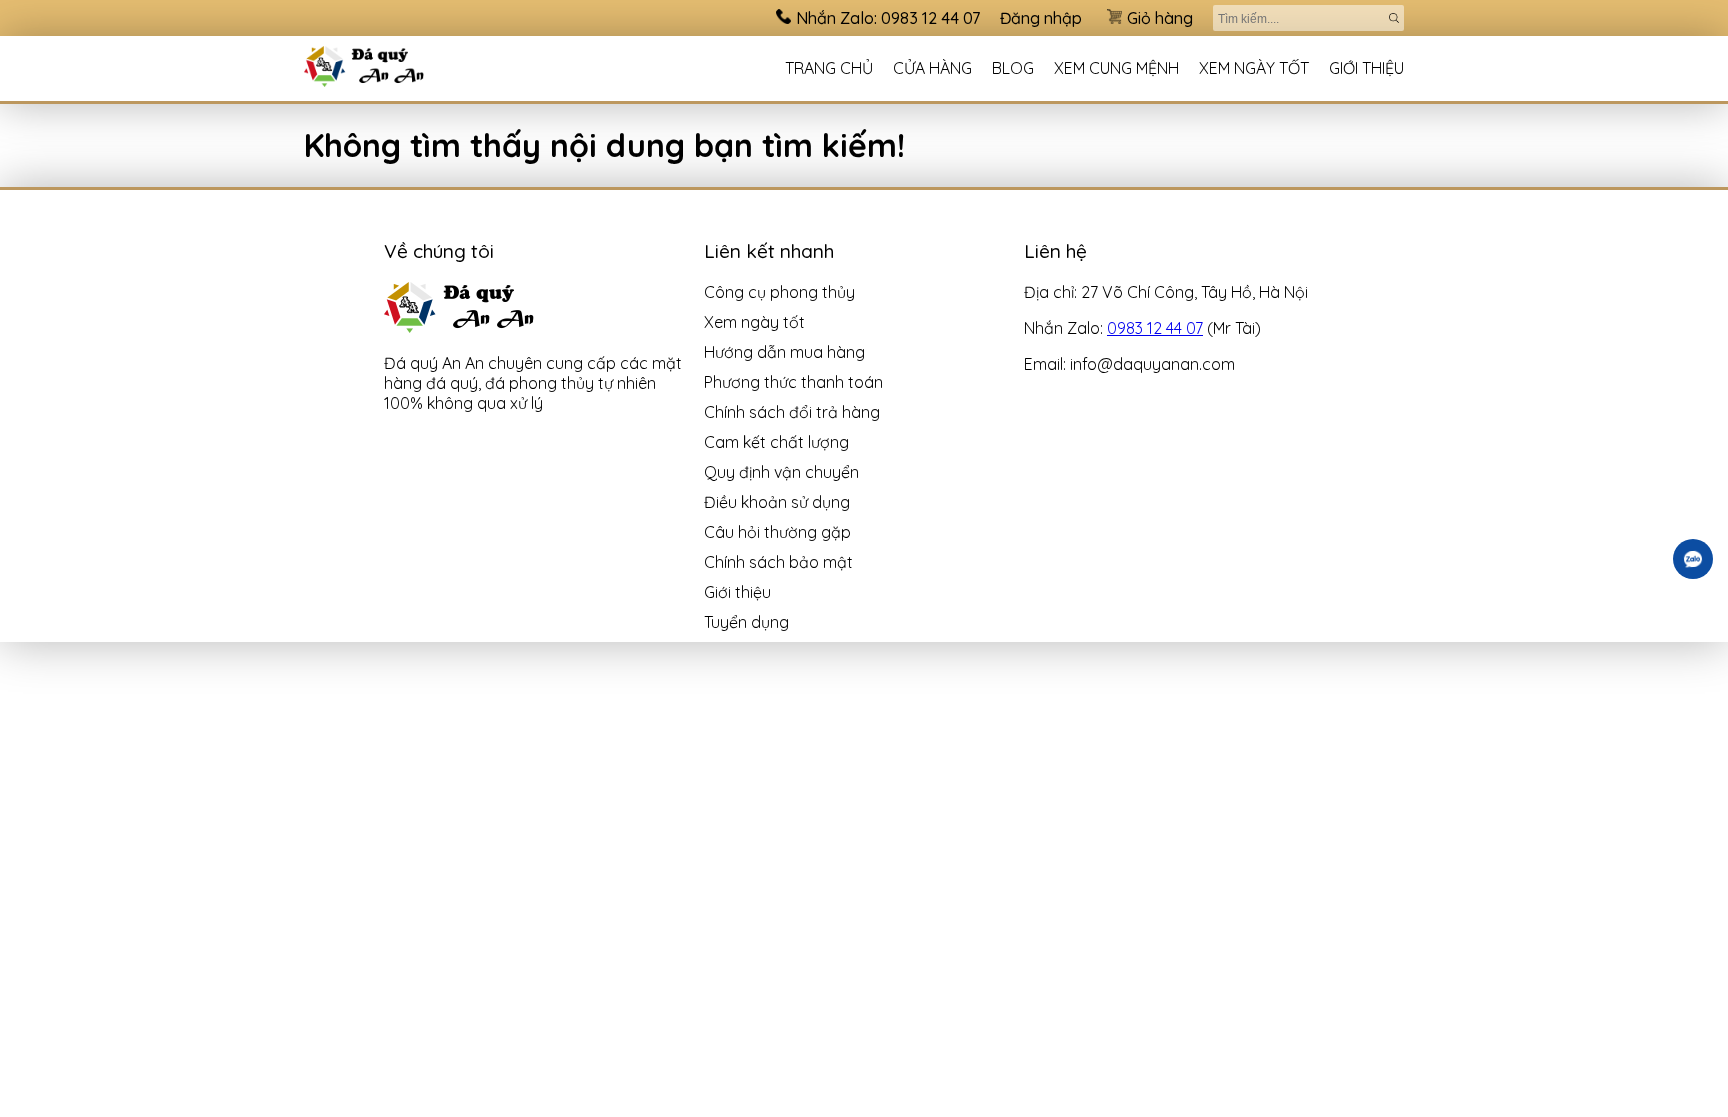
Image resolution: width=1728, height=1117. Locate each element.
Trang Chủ (829, 68)
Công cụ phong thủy (779, 292)
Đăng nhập (1041, 18)
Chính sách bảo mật (778, 562)
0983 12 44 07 (1155, 328)
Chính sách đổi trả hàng (792, 412)
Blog (1013, 68)
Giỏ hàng (1160, 18)
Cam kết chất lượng (776, 442)
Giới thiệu (1366, 68)
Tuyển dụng (746, 622)
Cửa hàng (932, 68)
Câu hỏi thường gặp (777, 532)
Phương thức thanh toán (793, 382)
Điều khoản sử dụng (777, 502)
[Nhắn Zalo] (1693, 559)
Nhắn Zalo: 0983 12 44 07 (888, 18)
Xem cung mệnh (1116, 68)
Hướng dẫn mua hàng (784, 352)
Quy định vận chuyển (781, 472)
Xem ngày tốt (1254, 68)
